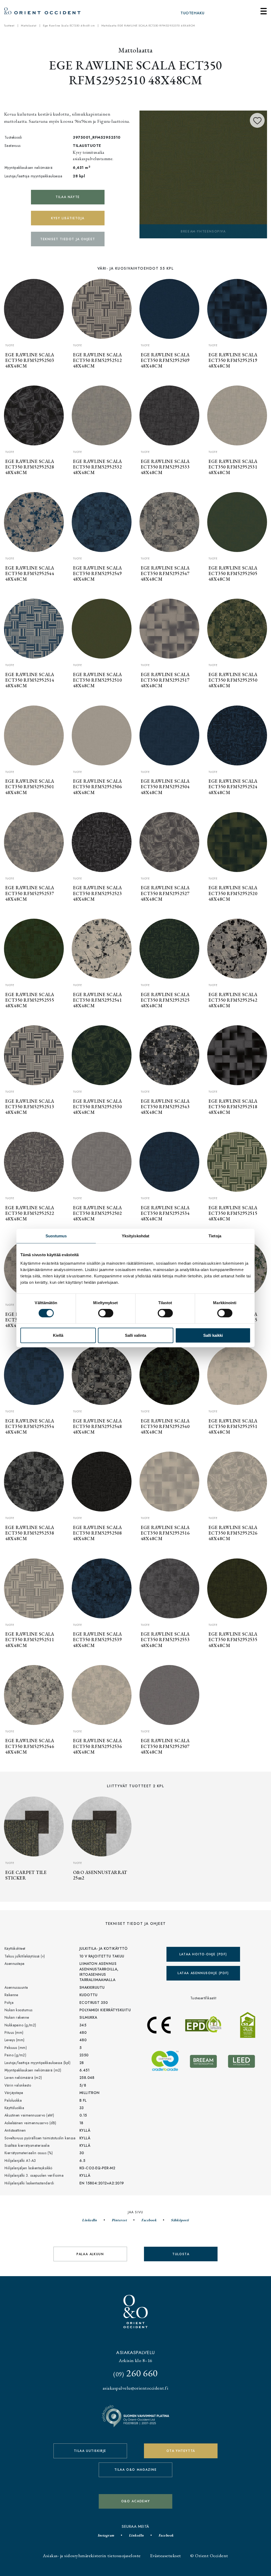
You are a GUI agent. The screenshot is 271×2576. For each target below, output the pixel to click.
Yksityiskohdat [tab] (135, 1236)
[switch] (106, 1313)
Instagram (106, 2535)
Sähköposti (180, 2220)
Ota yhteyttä (181, 2451)
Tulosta (181, 2254)
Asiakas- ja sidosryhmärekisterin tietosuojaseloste (92, 2555)
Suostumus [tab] (56, 1236)
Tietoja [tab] (215, 1236)
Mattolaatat (29, 25)
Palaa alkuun (90, 2254)
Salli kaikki (213, 1335)
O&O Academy (136, 2501)
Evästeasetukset (165, 2555)
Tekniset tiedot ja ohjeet (68, 239)
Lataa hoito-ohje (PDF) (203, 1954)
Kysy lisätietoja (68, 218)
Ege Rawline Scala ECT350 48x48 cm (69, 25)
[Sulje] (264, 11)
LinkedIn (90, 2220)
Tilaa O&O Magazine (136, 2470)
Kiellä (58, 1335)
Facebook (149, 2220)
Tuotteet (9, 25)
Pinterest (119, 2220)
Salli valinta (135, 1335)
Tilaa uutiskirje (90, 2451)
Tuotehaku (192, 13)
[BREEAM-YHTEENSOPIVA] (203, 174)
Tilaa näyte (68, 197)
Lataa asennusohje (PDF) (203, 1973)
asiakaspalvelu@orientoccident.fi (135, 2388)
